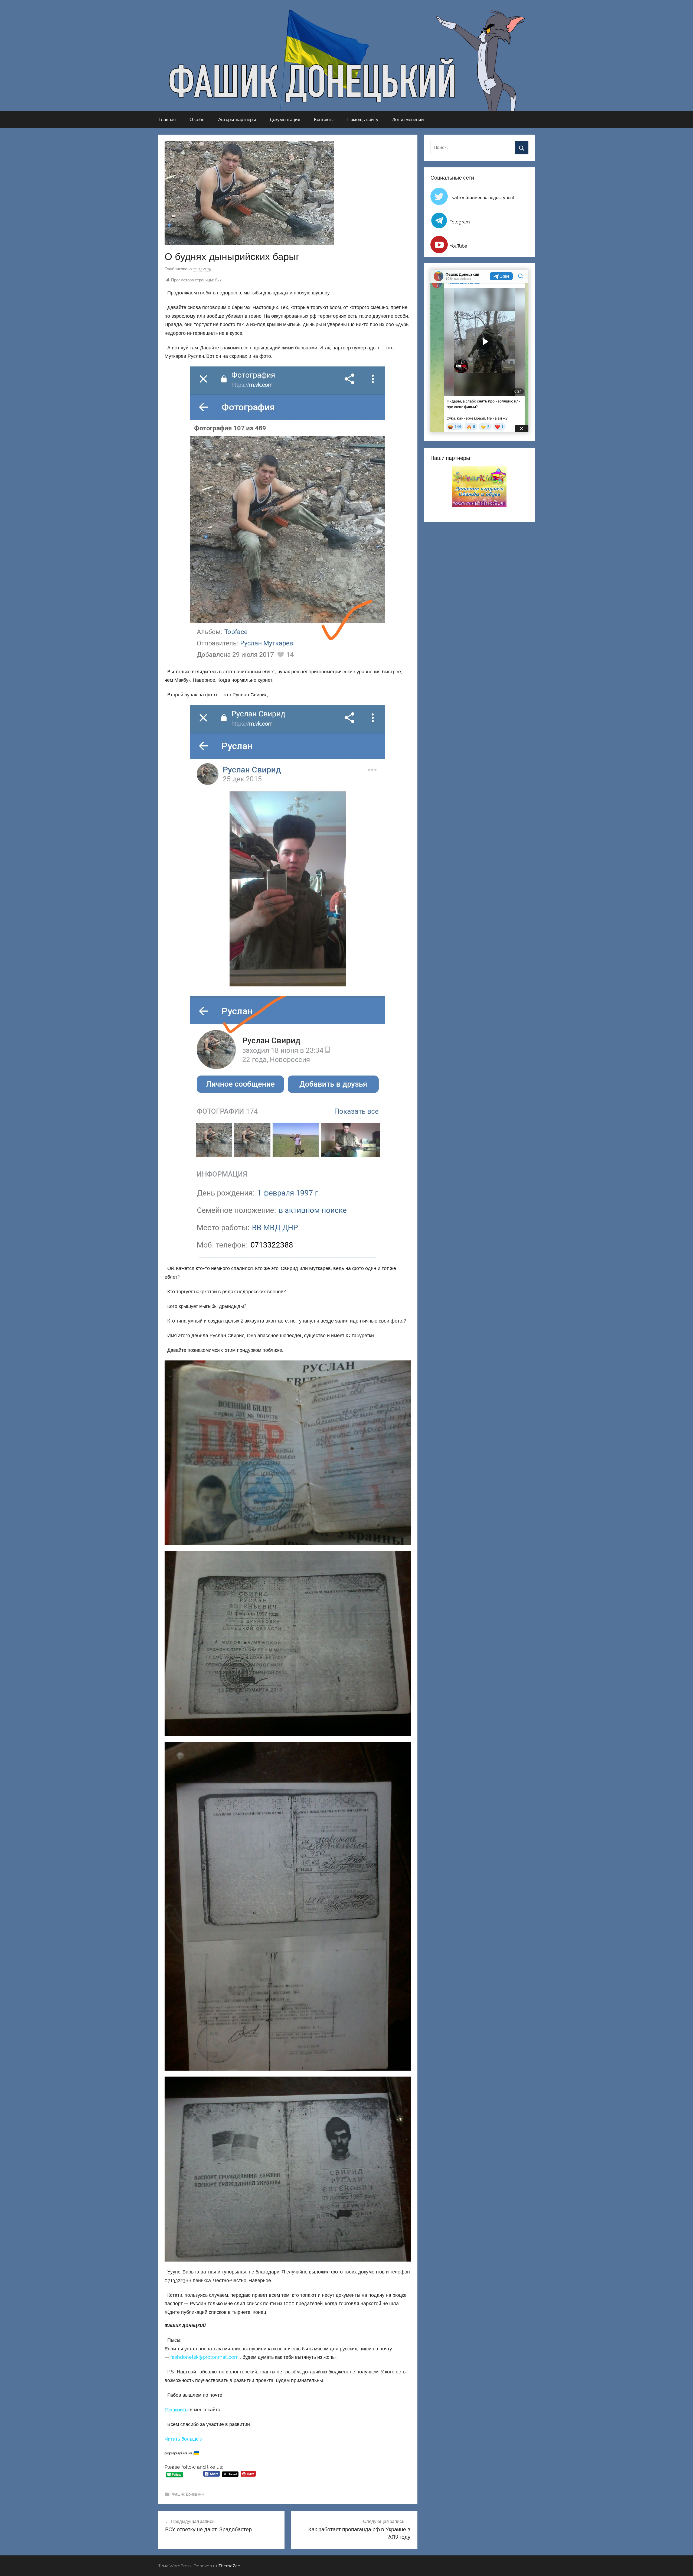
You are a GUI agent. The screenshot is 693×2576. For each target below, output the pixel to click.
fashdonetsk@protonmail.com (205, 2357)
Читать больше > (184, 2439)
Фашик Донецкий (188, 2494)
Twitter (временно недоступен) (482, 197)
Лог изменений (408, 119)
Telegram (460, 222)
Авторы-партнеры (237, 119)
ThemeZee (229, 2566)
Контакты (324, 119)
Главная (167, 119)
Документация (285, 119)
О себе (197, 119)
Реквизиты (176, 2410)
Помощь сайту (363, 119)
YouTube (458, 246)
